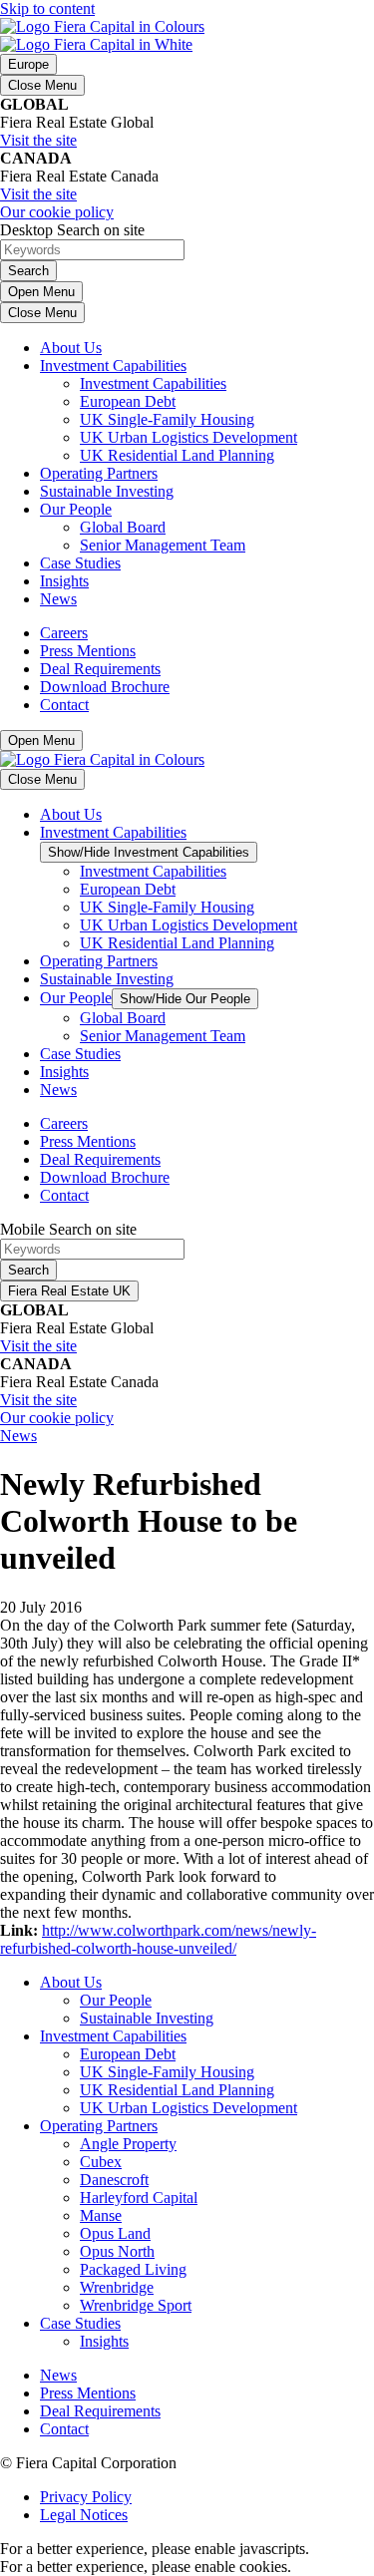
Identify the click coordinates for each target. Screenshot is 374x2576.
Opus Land (115, 2233)
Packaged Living (133, 2269)
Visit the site (38, 140)
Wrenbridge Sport (136, 2305)
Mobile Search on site (68, 1229)
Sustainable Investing (107, 491)
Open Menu (41, 292)
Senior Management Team (163, 545)
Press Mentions (88, 651)
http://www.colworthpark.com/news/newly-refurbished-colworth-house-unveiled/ (158, 1939)
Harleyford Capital (139, 2198)
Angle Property (128, 2144)
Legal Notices (84, 2515)
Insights (64, 581)
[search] (187, 251)
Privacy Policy (86, 2497)
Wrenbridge (117, 2287)
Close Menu (42, 85)
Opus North (117, 2251)
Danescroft (114, 2180)
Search (28, 271)
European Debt (128, 401)
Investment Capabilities (113, 366)
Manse (101, 2215)
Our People (76, 509)
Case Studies (80, 563)
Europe (28, 64)
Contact (64, 705)
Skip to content (47, 8)
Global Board (123, 527)
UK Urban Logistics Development (188, 437)
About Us (71, 348)
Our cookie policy (57, 212)
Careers (64, 633)
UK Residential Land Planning (177, 455)
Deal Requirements (100, 669)
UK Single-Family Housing (167, 419)
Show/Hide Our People (185, 999)
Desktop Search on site (72, 230)
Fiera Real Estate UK (69, 1291)
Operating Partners (99, 473)
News (58, 599)
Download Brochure (105, 687)
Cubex (101, 2162)
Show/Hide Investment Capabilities (149, 852)
